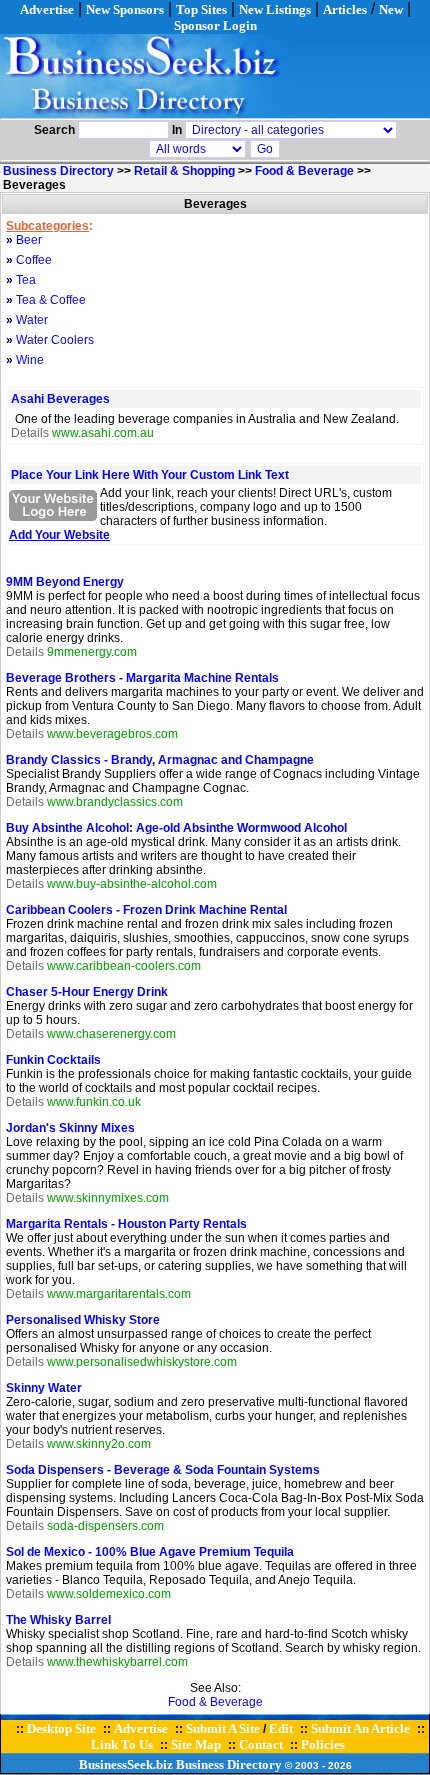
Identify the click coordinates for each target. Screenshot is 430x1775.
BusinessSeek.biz (126, 1764)
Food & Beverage (304, 171)
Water (32, 320)
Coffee (34, 260)
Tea (26, 280)
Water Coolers (55, 340)
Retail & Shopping (184, 171)
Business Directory (58, 171)
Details (30, 433)
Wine (30, 360)
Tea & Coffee (51, 300)
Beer (29, 240)
